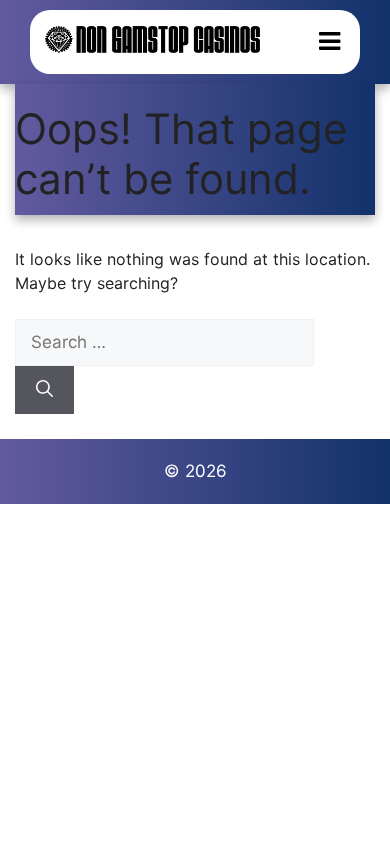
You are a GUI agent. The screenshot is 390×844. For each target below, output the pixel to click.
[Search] (44, 390)
